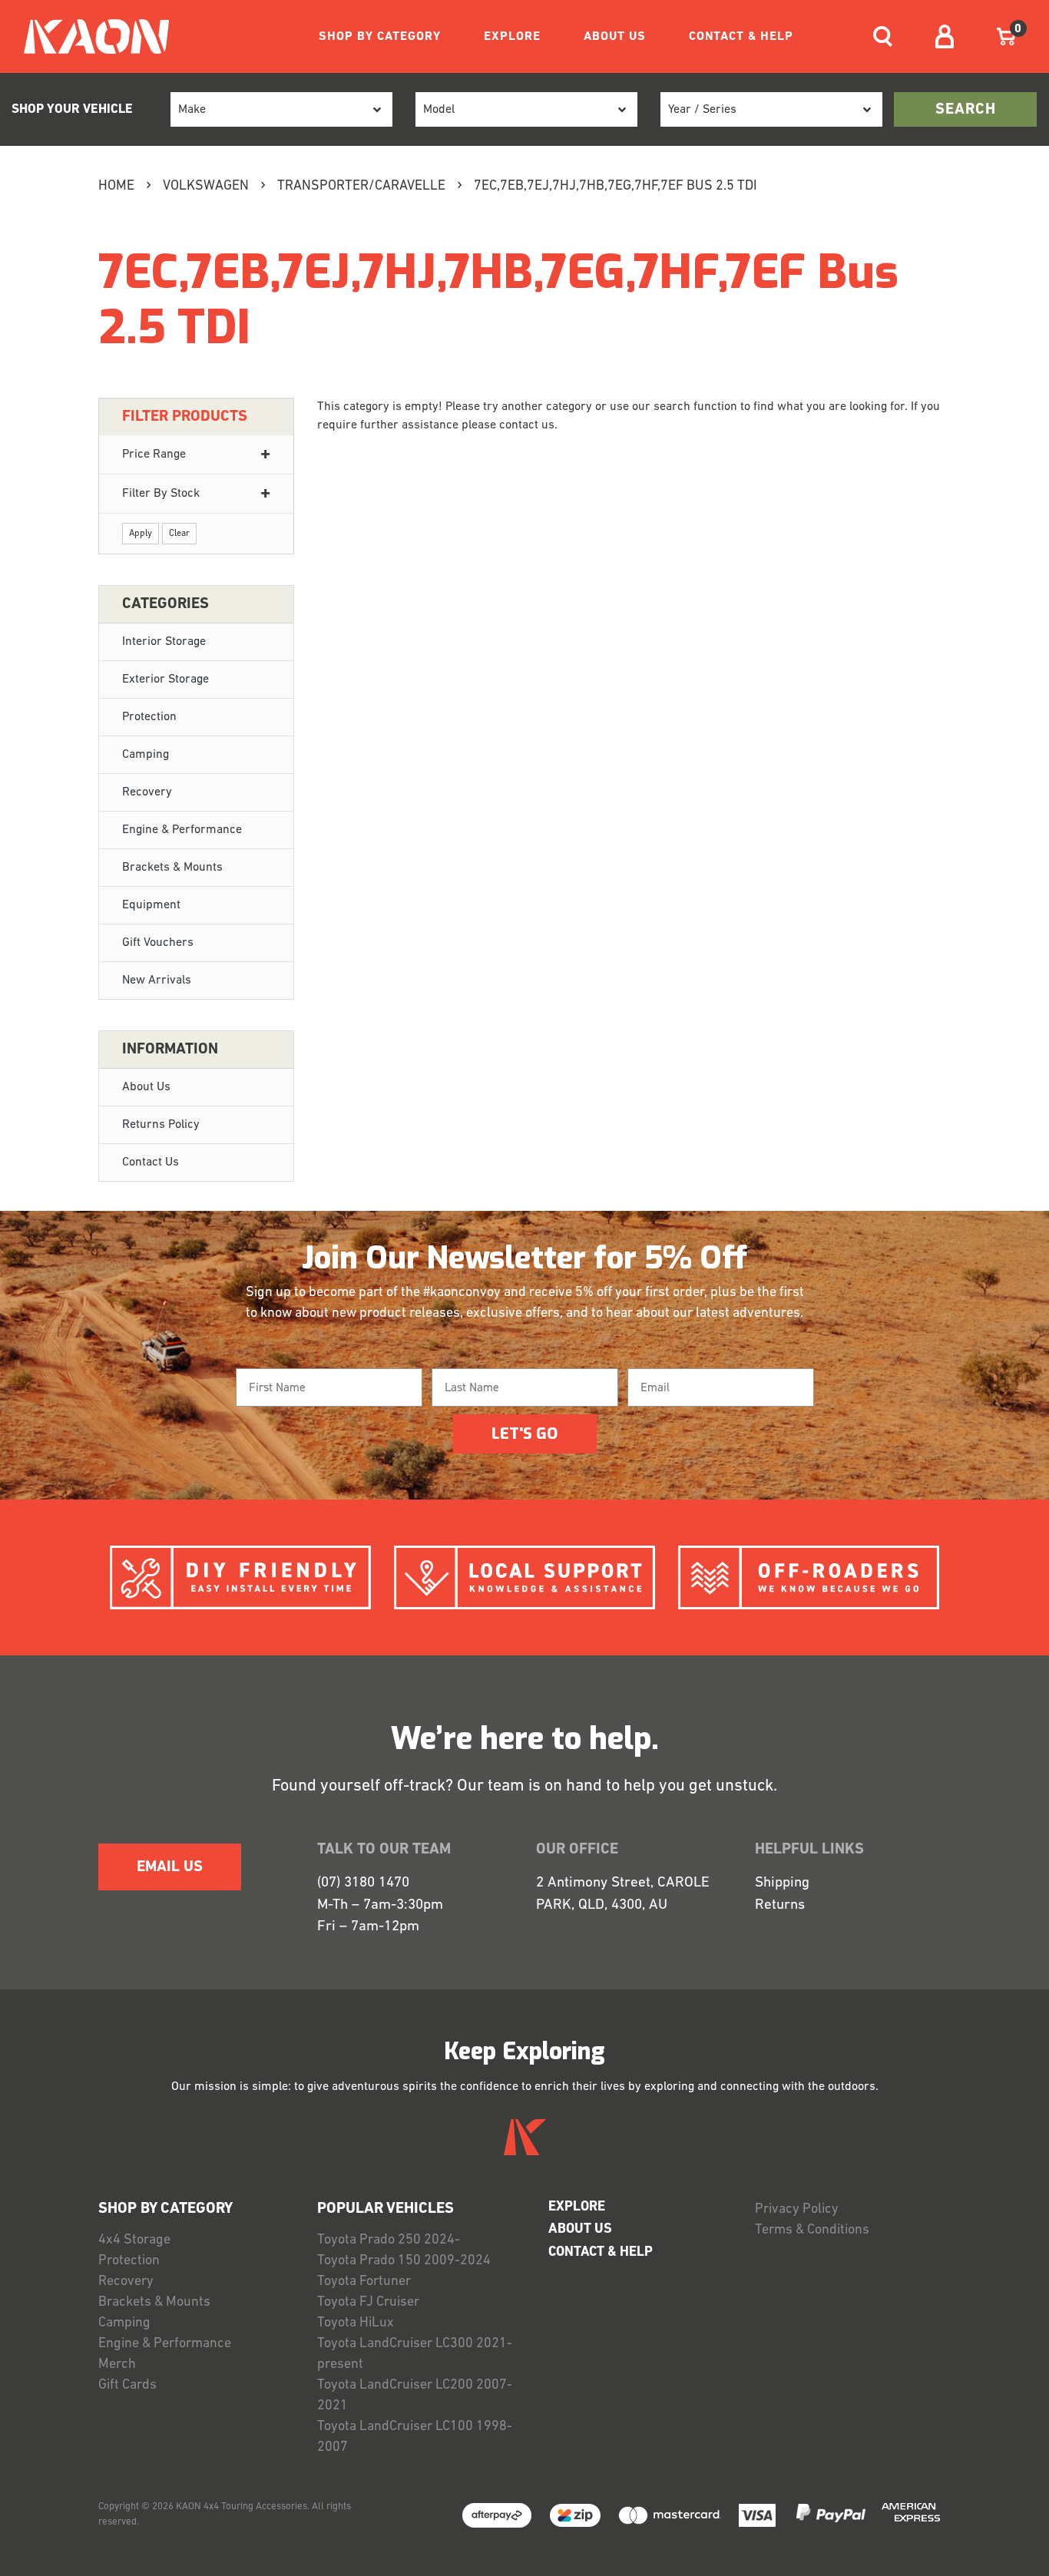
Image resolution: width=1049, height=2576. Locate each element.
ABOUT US (615, 37)
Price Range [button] (154, 455)
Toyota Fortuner (364, 2282)
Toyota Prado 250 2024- (389, 2240)
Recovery (147, 792)
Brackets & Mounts (172, 868)
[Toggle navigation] (883, 36)
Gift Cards (127, 2386)
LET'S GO (524, 1434)
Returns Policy (161, 1125)
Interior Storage (164, 642)
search (966, 110)
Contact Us (151, 1162)
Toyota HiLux (356, 2323)
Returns (780, 1905)
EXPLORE (512, 37)
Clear (179, 534)
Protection (149, 717)
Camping (146, 755)
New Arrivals (157, 980)
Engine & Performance (182, 830)
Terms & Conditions (812, 2230)
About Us (146, 1087)
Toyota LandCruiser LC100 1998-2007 (415, 2437)
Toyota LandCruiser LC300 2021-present (415, 2354)
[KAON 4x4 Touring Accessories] (90, 36)
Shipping (782, 1883)
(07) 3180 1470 (363, 1883)
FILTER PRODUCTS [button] (185, 417)
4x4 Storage (134, 2240)
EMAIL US (170, 1867)
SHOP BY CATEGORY (380, 37)
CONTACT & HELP (741, 37)
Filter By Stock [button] (161, 494)
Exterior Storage (165, 680)
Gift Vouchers (158, 943)
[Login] (945, 36)
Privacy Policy (797, 2210)
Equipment (151, 905)
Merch (117, 2365)
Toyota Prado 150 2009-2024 (404, 2261)
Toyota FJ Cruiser (368, 2303)
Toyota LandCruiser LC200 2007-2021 (415, 2396)
